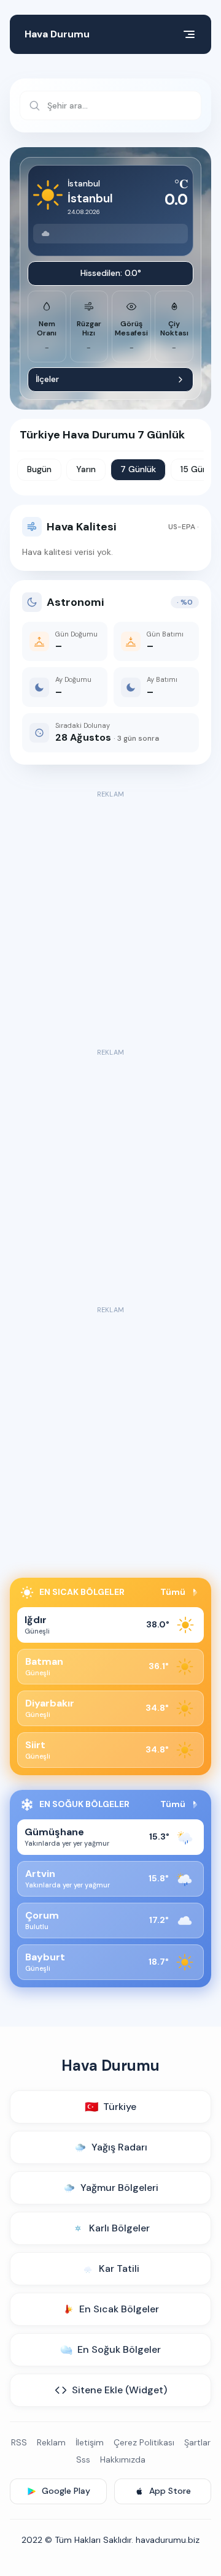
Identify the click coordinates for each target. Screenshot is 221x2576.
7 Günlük (138, 469)
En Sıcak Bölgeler (119, 2309)
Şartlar (197, 2442)
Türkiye (110, 2107)
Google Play (66, 2491)
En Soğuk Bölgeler (119, 2349)
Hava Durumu (57, 34)
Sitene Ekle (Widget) (119, 2390)
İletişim (90, 2442)
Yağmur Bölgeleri (119, 2188)
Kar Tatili (119, 2268)
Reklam (51, 2442)
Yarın (86, 469)
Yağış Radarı (119, 2147)
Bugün (39, 469)
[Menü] (189, 34)
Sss (83, 2459)
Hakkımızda (123, 2459)
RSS (19, 2442)
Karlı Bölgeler (119, 2228)
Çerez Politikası (144, 2442)
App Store (170, 2491)
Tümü (173, 1592)
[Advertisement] (110, 912)
